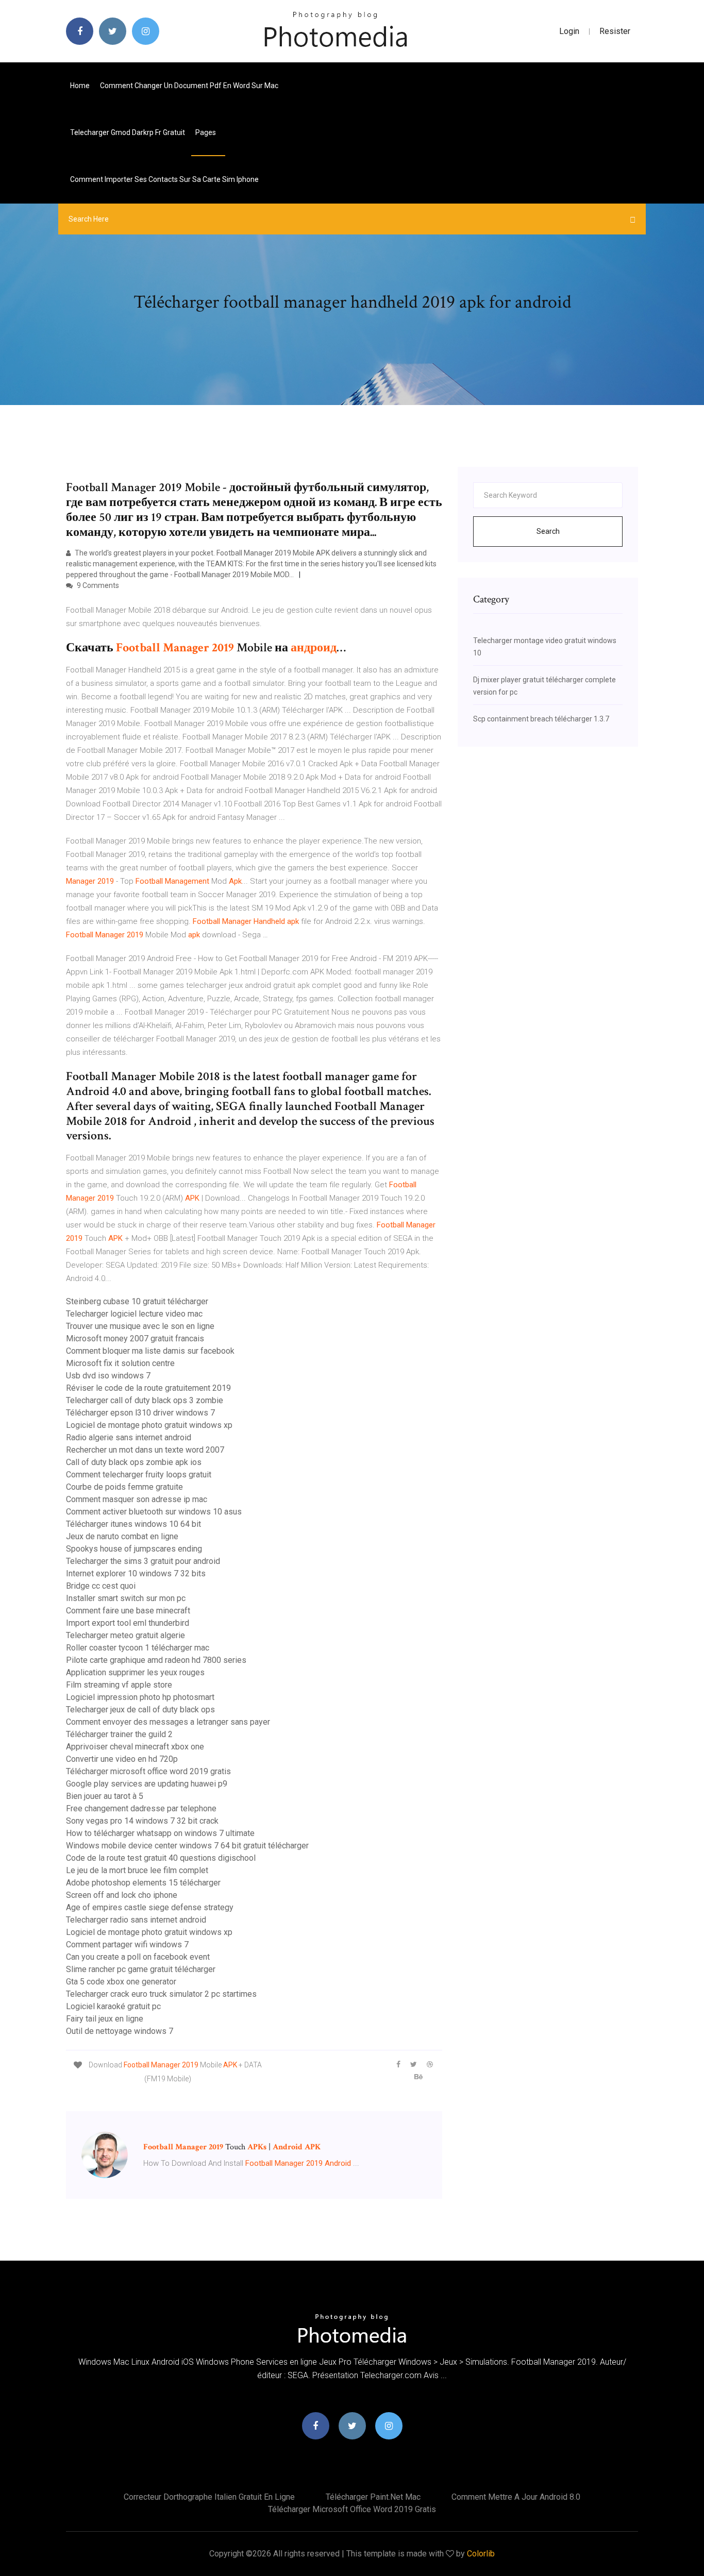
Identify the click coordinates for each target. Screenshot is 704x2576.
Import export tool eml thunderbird (128, 1623)
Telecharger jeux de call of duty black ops (140, 1710)
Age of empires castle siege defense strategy (150, 1907)
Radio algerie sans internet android (129, 1437)
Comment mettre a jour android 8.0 (516, 2497)
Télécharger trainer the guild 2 (119, 1734)
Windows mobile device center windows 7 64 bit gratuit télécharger (187, 1846)
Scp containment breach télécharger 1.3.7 (541, 719)
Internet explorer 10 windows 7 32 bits (136, 1573)
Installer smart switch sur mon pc (126, 1598)
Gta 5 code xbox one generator (121, 1982)
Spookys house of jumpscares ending (134, 1549)
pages (206, 132)
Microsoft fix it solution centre (120, 1363)
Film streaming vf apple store (119, 1685)
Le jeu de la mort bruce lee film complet (137, 1870)
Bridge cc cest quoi (101, 1586)
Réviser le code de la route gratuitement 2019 (148, 1388)
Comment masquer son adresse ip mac (137, 1499)
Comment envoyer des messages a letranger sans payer (168, 1722)
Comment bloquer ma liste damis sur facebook (150, 1351)
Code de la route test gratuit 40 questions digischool (161, 1858)
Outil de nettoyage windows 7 (120, 2031)
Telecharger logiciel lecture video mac (134, 1314)
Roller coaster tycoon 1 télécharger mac (138, 1648)
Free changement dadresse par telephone (141, 1808)
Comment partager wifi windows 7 (127, 1944)
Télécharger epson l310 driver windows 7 (140, 1413)
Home (80, 86)
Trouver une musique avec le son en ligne (140, 1326)
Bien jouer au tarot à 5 (105, 1796)
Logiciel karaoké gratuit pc (113, 2006)
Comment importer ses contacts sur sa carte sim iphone (164, 179)
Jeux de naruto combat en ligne (122, 1536)
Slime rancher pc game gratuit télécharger (141, 1969)
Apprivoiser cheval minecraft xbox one (135, 1747)
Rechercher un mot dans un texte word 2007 (145, 1450)
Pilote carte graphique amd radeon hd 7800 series (156, 1660)
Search (548, 531)
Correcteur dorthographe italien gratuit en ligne (209, 2497)
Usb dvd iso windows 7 (108, 1376)
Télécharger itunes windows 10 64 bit (133, 1524)
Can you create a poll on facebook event (138, 1957)
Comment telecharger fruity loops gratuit (139, 1475)
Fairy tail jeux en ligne (105, 2019)
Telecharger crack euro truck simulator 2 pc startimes (161, 1994)
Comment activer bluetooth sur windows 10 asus (154, 1512)
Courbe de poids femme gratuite (124, 1487)
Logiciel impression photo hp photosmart (140, 1697)
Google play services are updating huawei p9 (147, 1784)
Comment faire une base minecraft (128, 1611)
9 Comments (97, 585)
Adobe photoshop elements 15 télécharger (143, 1883)
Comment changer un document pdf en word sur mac (189, 86)
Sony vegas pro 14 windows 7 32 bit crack (142, 1821)
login (569, 31)
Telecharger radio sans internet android (136, 1920)
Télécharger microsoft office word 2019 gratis (148, 1771)
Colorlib (481, 2554)
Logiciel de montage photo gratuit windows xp (149, 1425)
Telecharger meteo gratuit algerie (125, 1635)
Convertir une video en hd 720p (122, 1759)
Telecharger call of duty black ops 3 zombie (145, 1400)
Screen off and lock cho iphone (122, 1895)
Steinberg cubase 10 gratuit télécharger (137, 1301)
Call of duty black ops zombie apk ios (134, 1462)
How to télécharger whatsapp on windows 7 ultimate (160, 1833)
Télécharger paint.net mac (373, 2497)
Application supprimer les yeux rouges (135, 1672)
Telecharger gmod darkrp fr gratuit (128, 132)
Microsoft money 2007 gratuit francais (135, 1338)
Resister (615, 31)
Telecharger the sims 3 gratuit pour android (143, 1561)
